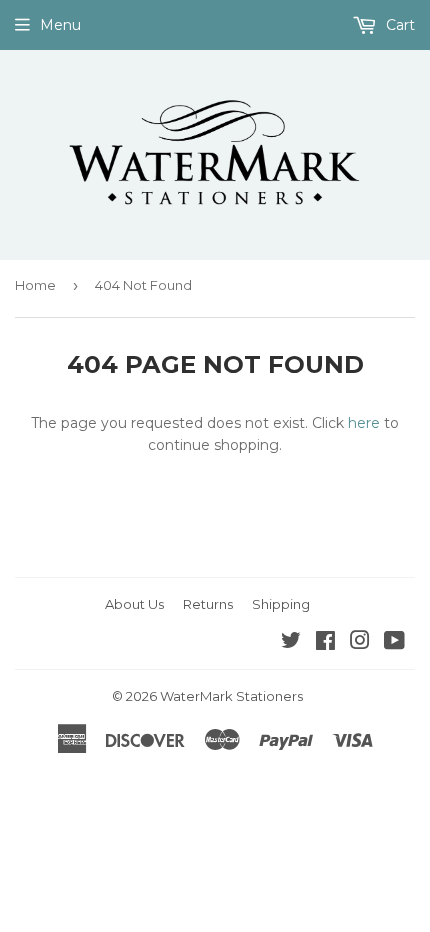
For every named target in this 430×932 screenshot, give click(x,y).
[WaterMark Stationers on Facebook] (325, 643)
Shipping (281, 604)
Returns (208, 604)
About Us (134, 604)
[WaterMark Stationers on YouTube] (394, 643)
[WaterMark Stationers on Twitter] (291, 643)
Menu (60, 25)
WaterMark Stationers (231, 696)
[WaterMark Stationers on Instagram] (360, 643)
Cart (398, 25)
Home (35, 285)
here (364, 423)
